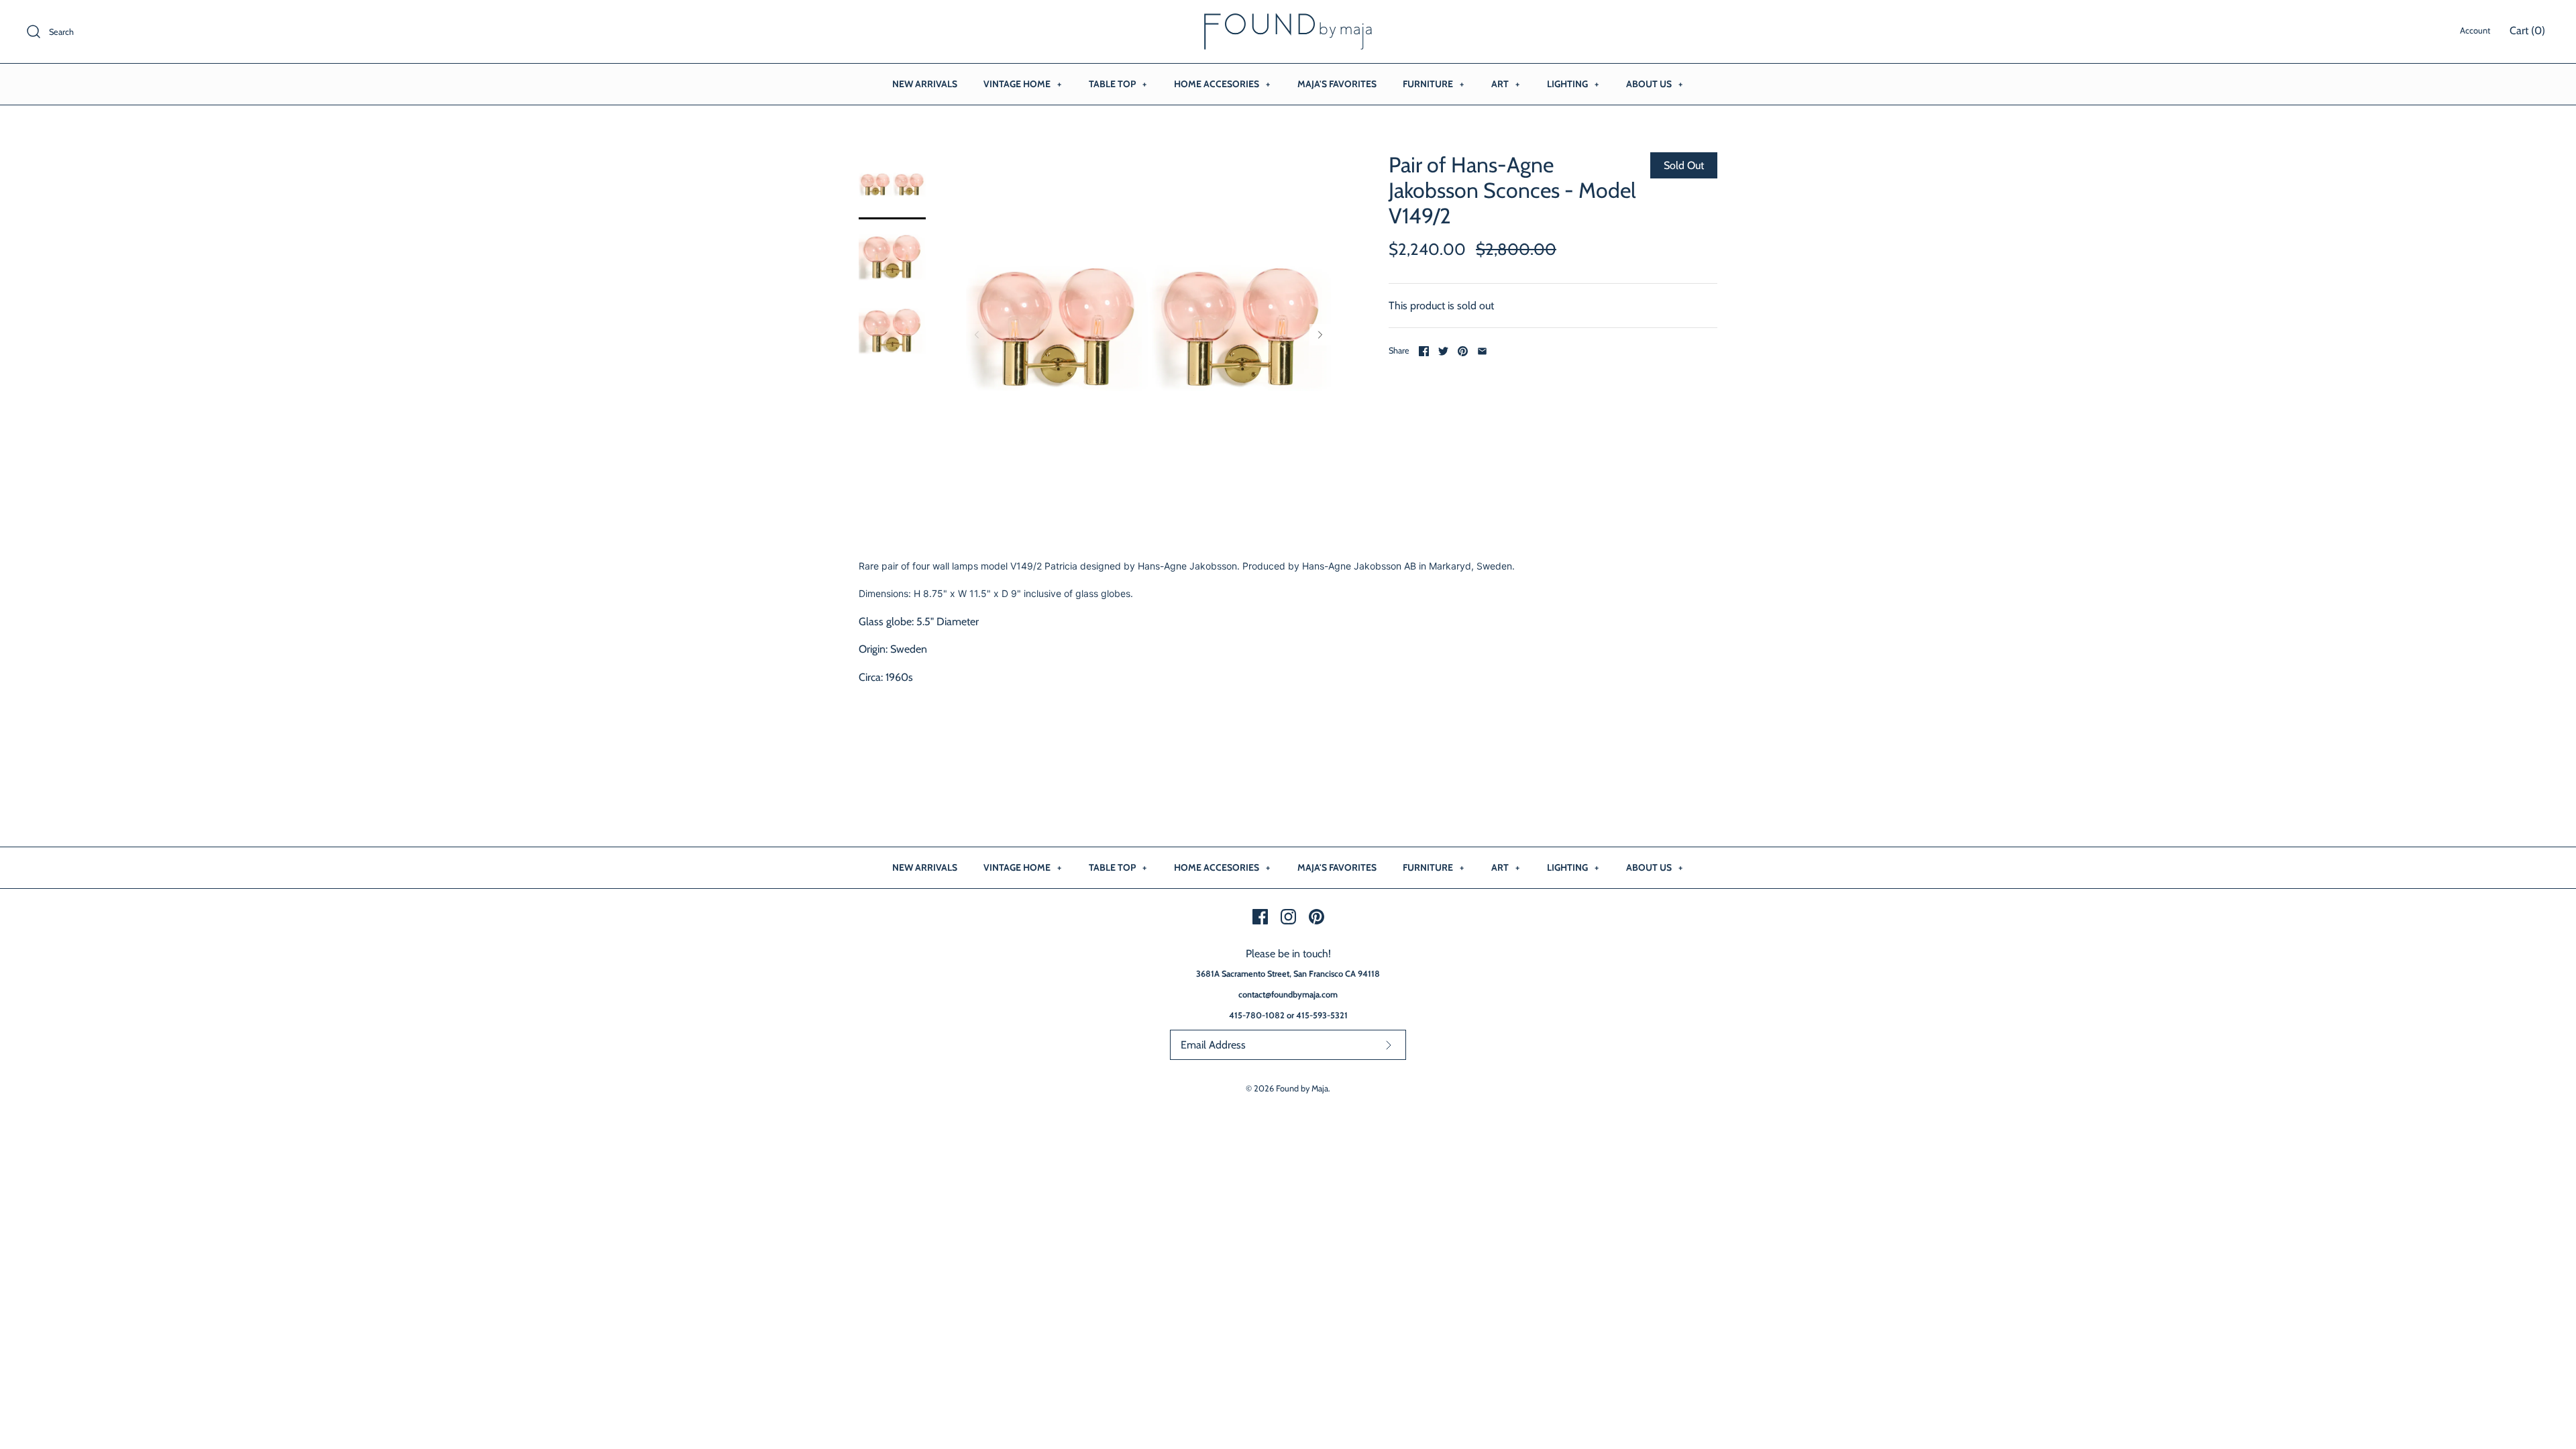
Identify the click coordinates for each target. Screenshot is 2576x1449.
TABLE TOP (1118, 84)
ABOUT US (1654, 84)
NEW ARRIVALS (925, 84)
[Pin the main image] (1463, 351)
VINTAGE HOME (1022, 84)
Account (2475, 31)
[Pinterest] (1317, 917)
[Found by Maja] (1288, 22)
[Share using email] (1482, 351)
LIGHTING (1573, 84)
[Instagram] (1288, 917)
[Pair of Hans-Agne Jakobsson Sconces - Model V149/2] (892, 186)
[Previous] (977, 335)
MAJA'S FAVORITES (1337, 84)
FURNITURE (1433, 84)
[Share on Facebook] (1424, 351)
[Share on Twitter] (1443, 351)
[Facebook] (1260, 917)
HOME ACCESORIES (1222, 84)
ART (1505, 84)
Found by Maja (1302, 1088)
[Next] (1320, 335)
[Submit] (1389, 1045)
